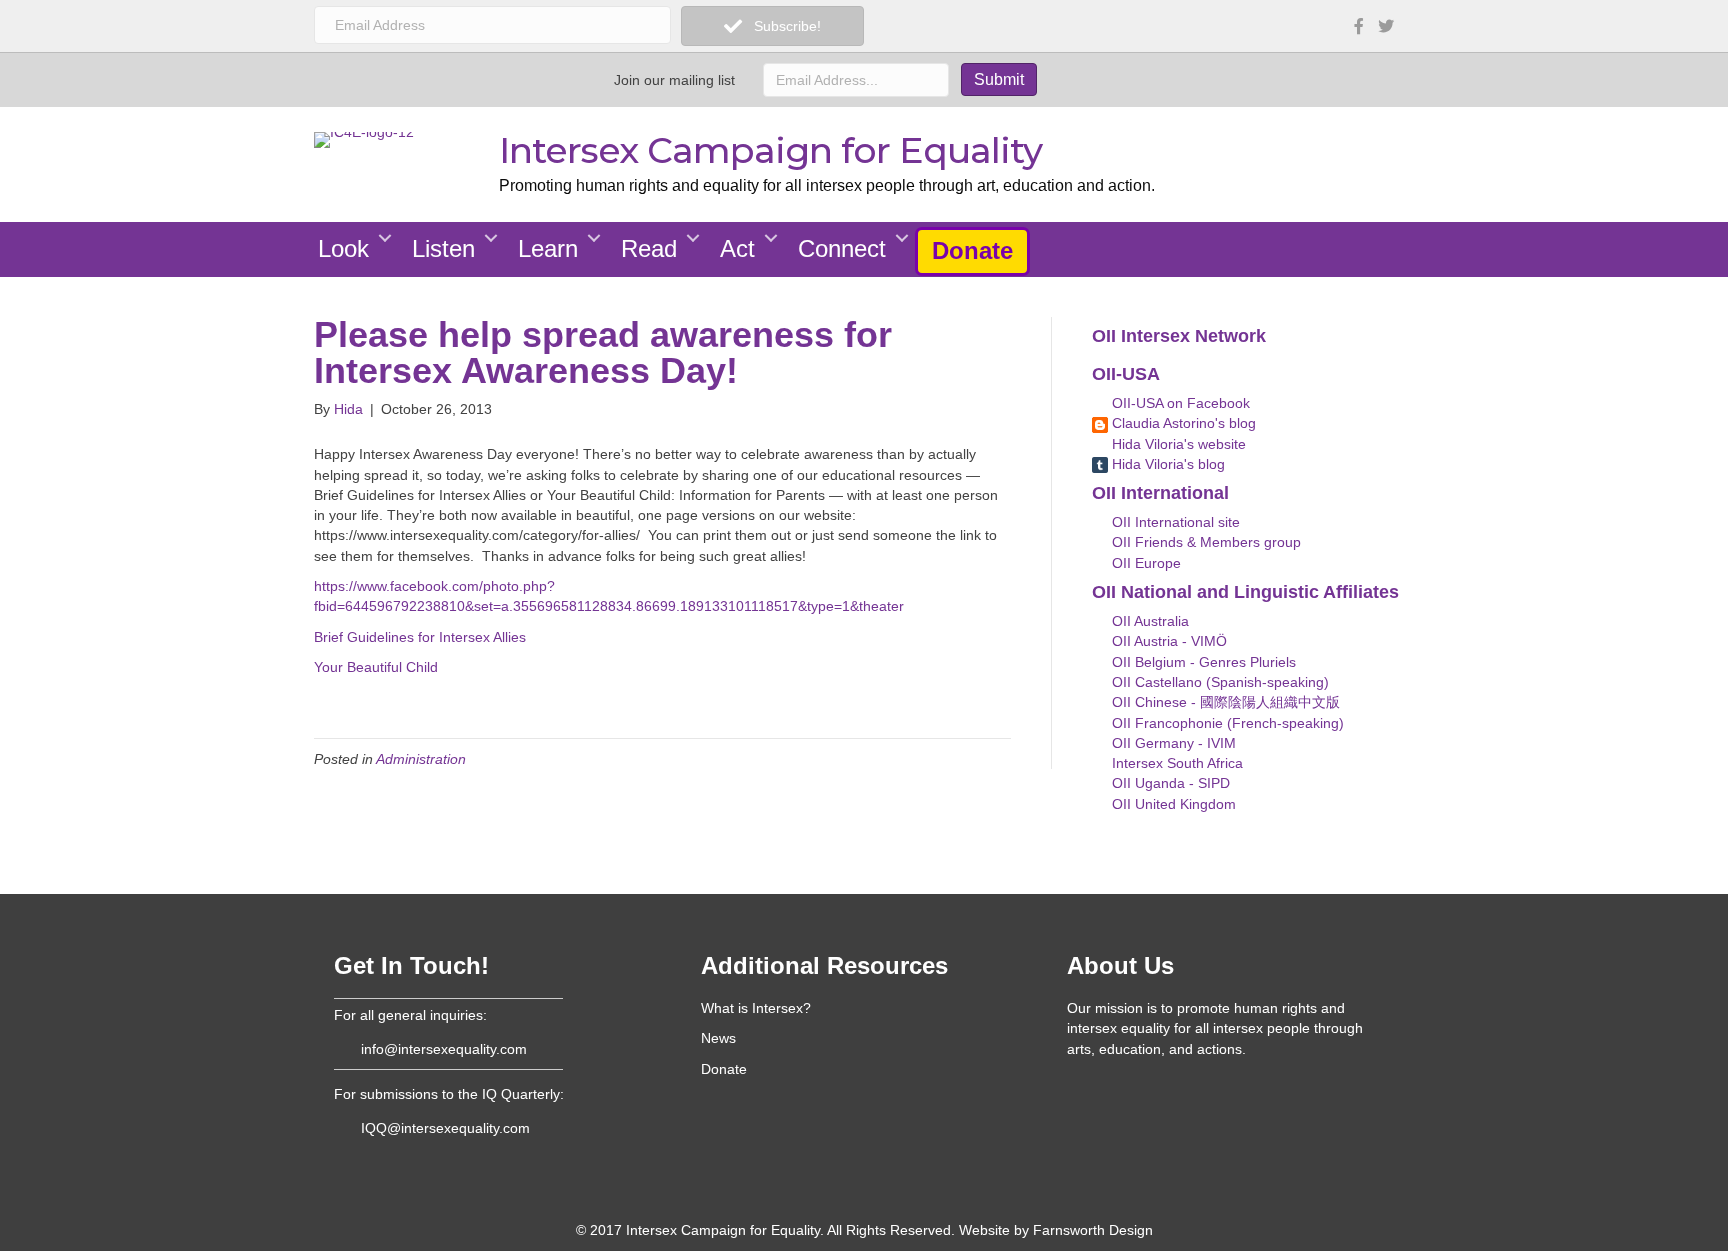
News (718, 1038)
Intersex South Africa (1175, 763)
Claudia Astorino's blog (1182, 423)
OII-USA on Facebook (1179, 403)
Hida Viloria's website (1177, 444)
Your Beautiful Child (376, 667)
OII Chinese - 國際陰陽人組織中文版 (1224, 702)
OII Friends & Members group (1204, 542)
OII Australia (1148, 621)
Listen (443, 248)
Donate (972, 250)
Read (649, 248)
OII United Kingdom (1172, 804)
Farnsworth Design (1093, 1230)
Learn (548, 248)
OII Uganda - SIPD (1169, 783)
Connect (842, 248)
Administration (421, 759)
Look (343, 248)
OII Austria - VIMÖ (1167, 641)
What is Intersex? (756, 1008)
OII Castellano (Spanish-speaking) (1218, 682)
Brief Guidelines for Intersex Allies (420, 637)
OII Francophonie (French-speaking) (1226, 723)
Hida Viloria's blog (1166, 464)
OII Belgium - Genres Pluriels (1202, 662)
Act (737, 248)
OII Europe (1144, 563)
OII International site (1174, 522)
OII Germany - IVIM (1172, 743)
